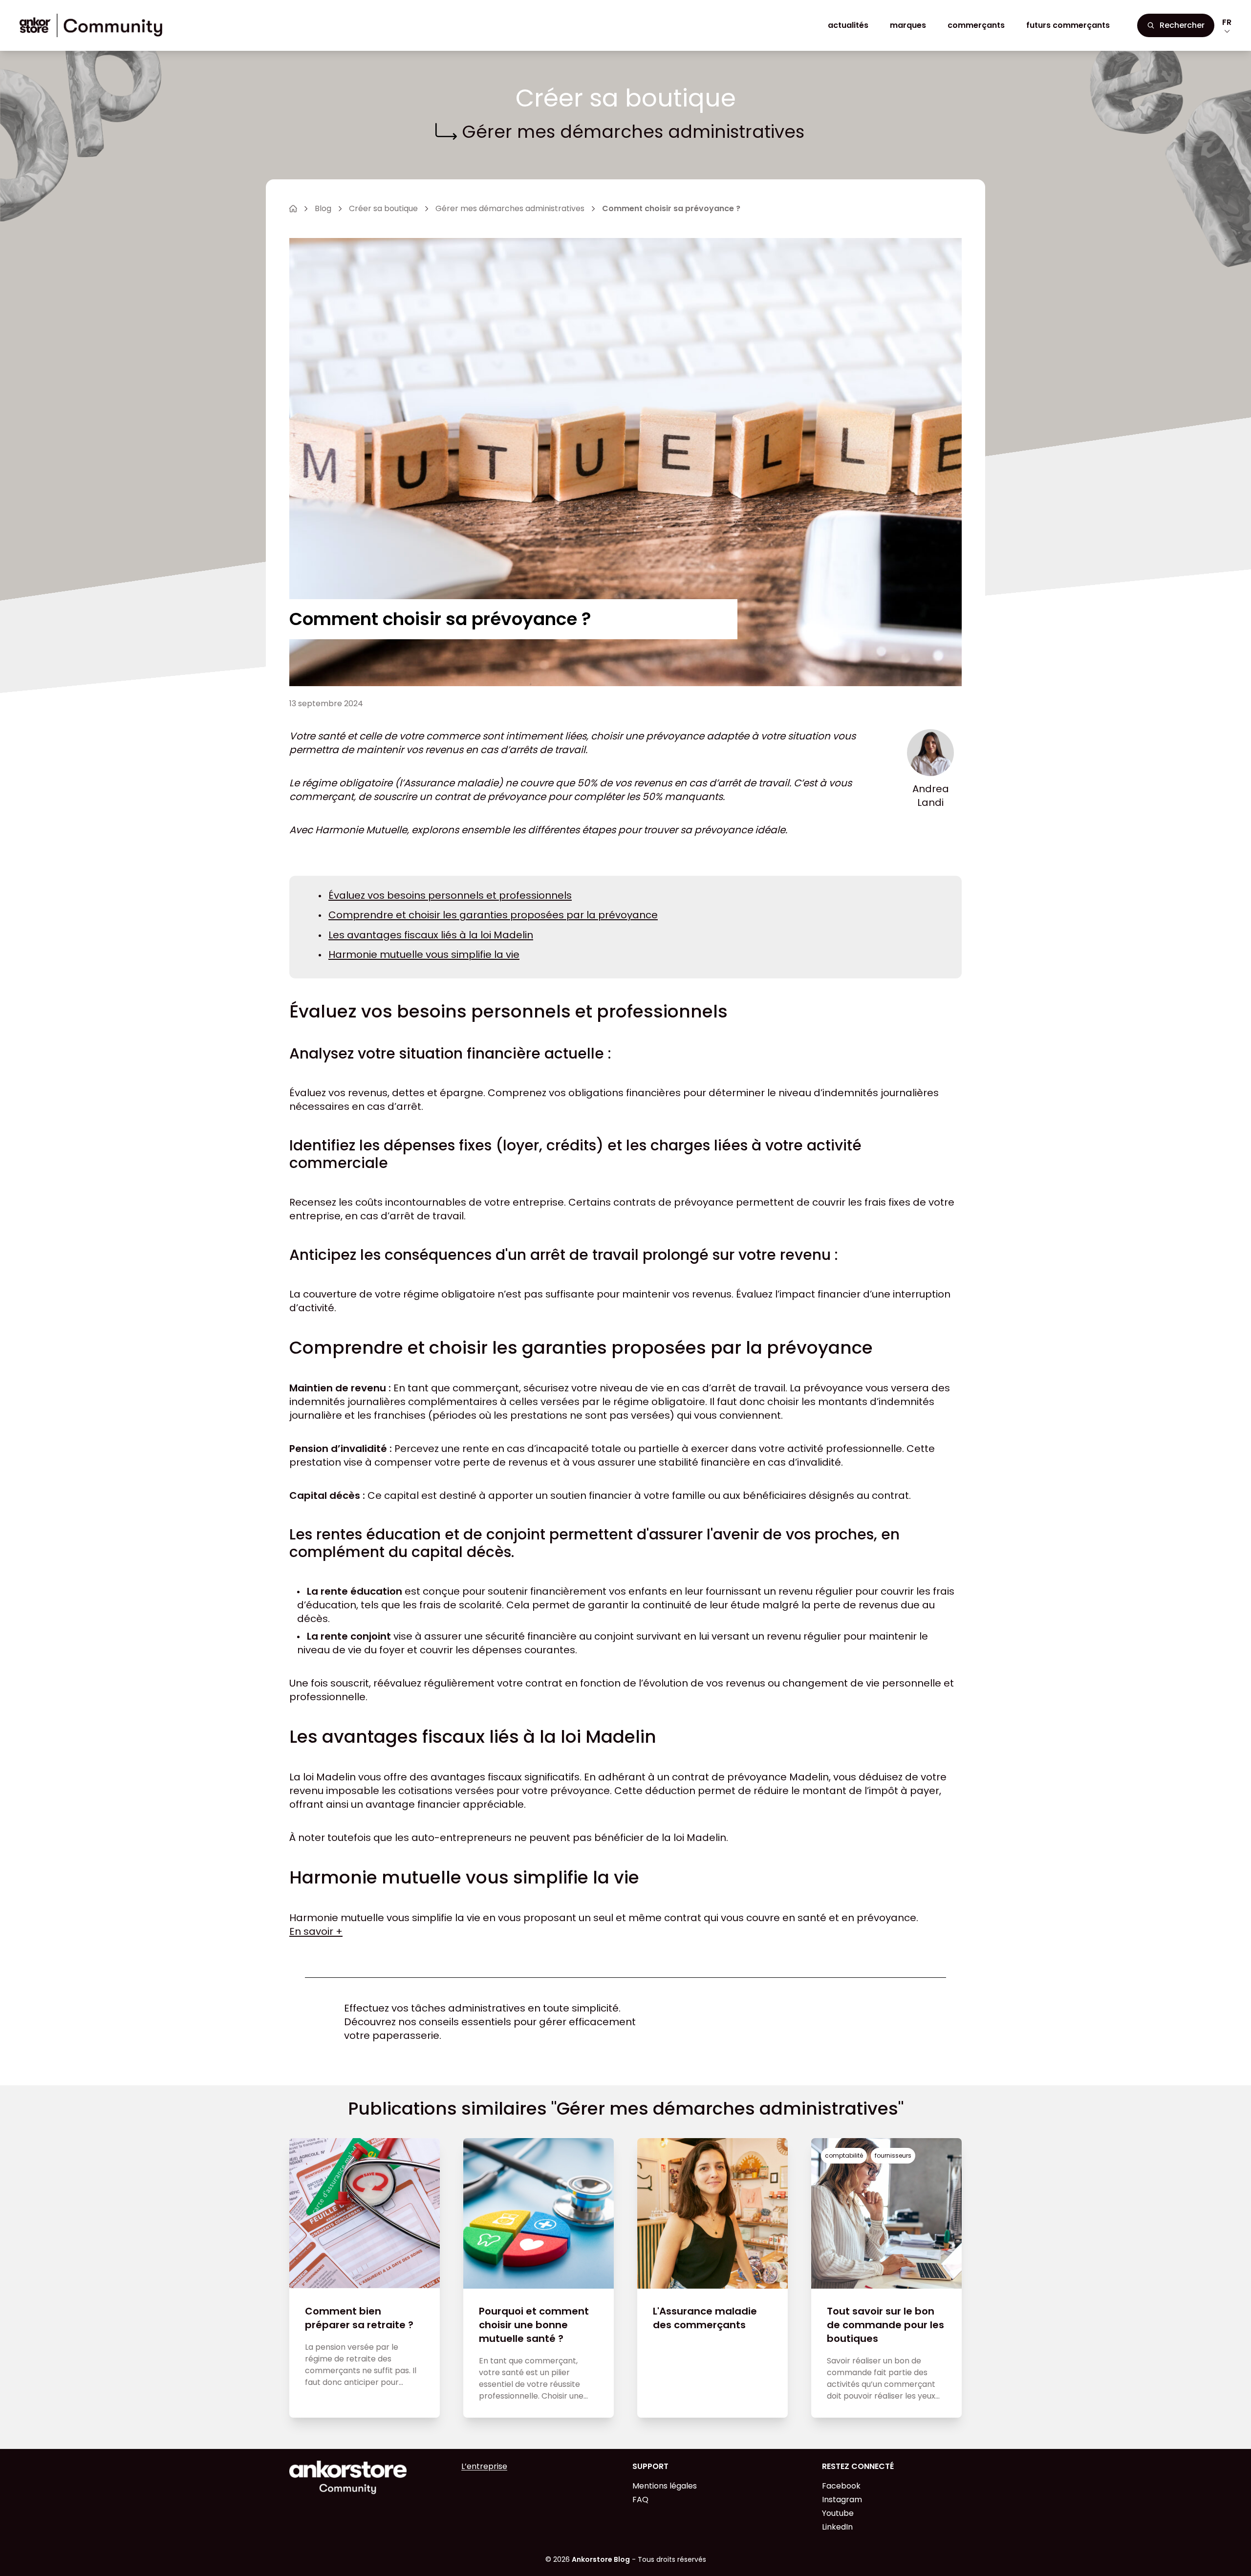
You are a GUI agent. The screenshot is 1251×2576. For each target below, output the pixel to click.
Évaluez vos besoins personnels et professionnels (450, 895)
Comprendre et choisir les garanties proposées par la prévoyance (493, 915)
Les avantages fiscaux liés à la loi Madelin (431, 935)
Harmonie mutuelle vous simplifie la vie (424, 954)
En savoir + (316, 1931)
